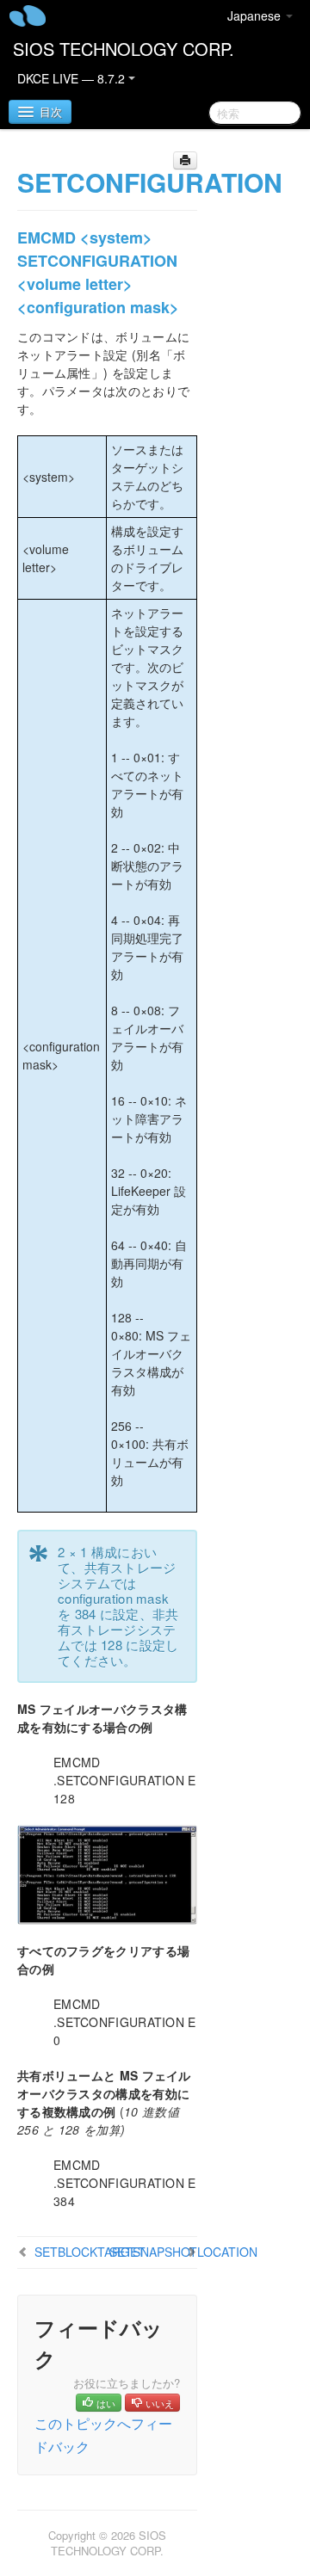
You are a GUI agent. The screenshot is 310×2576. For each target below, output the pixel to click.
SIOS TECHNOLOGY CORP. (124, 49)
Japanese (256, 15)
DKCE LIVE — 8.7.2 (73, 78)
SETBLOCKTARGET (90, 2252)
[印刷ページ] (185, 160)
